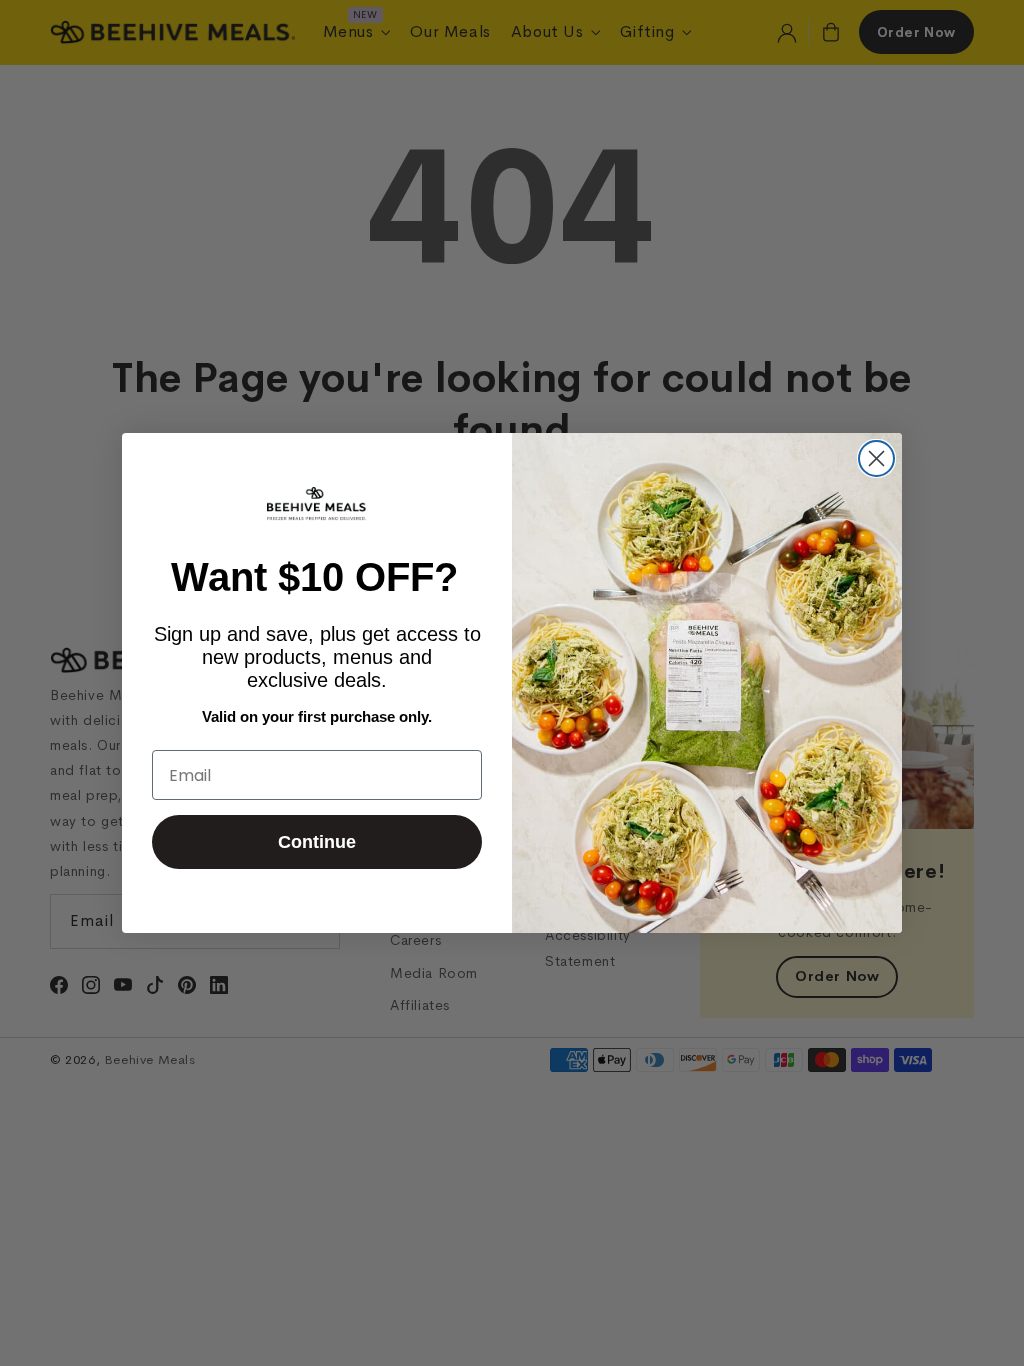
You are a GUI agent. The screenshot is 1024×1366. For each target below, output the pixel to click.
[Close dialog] (876, 458)
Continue (317, 842)
